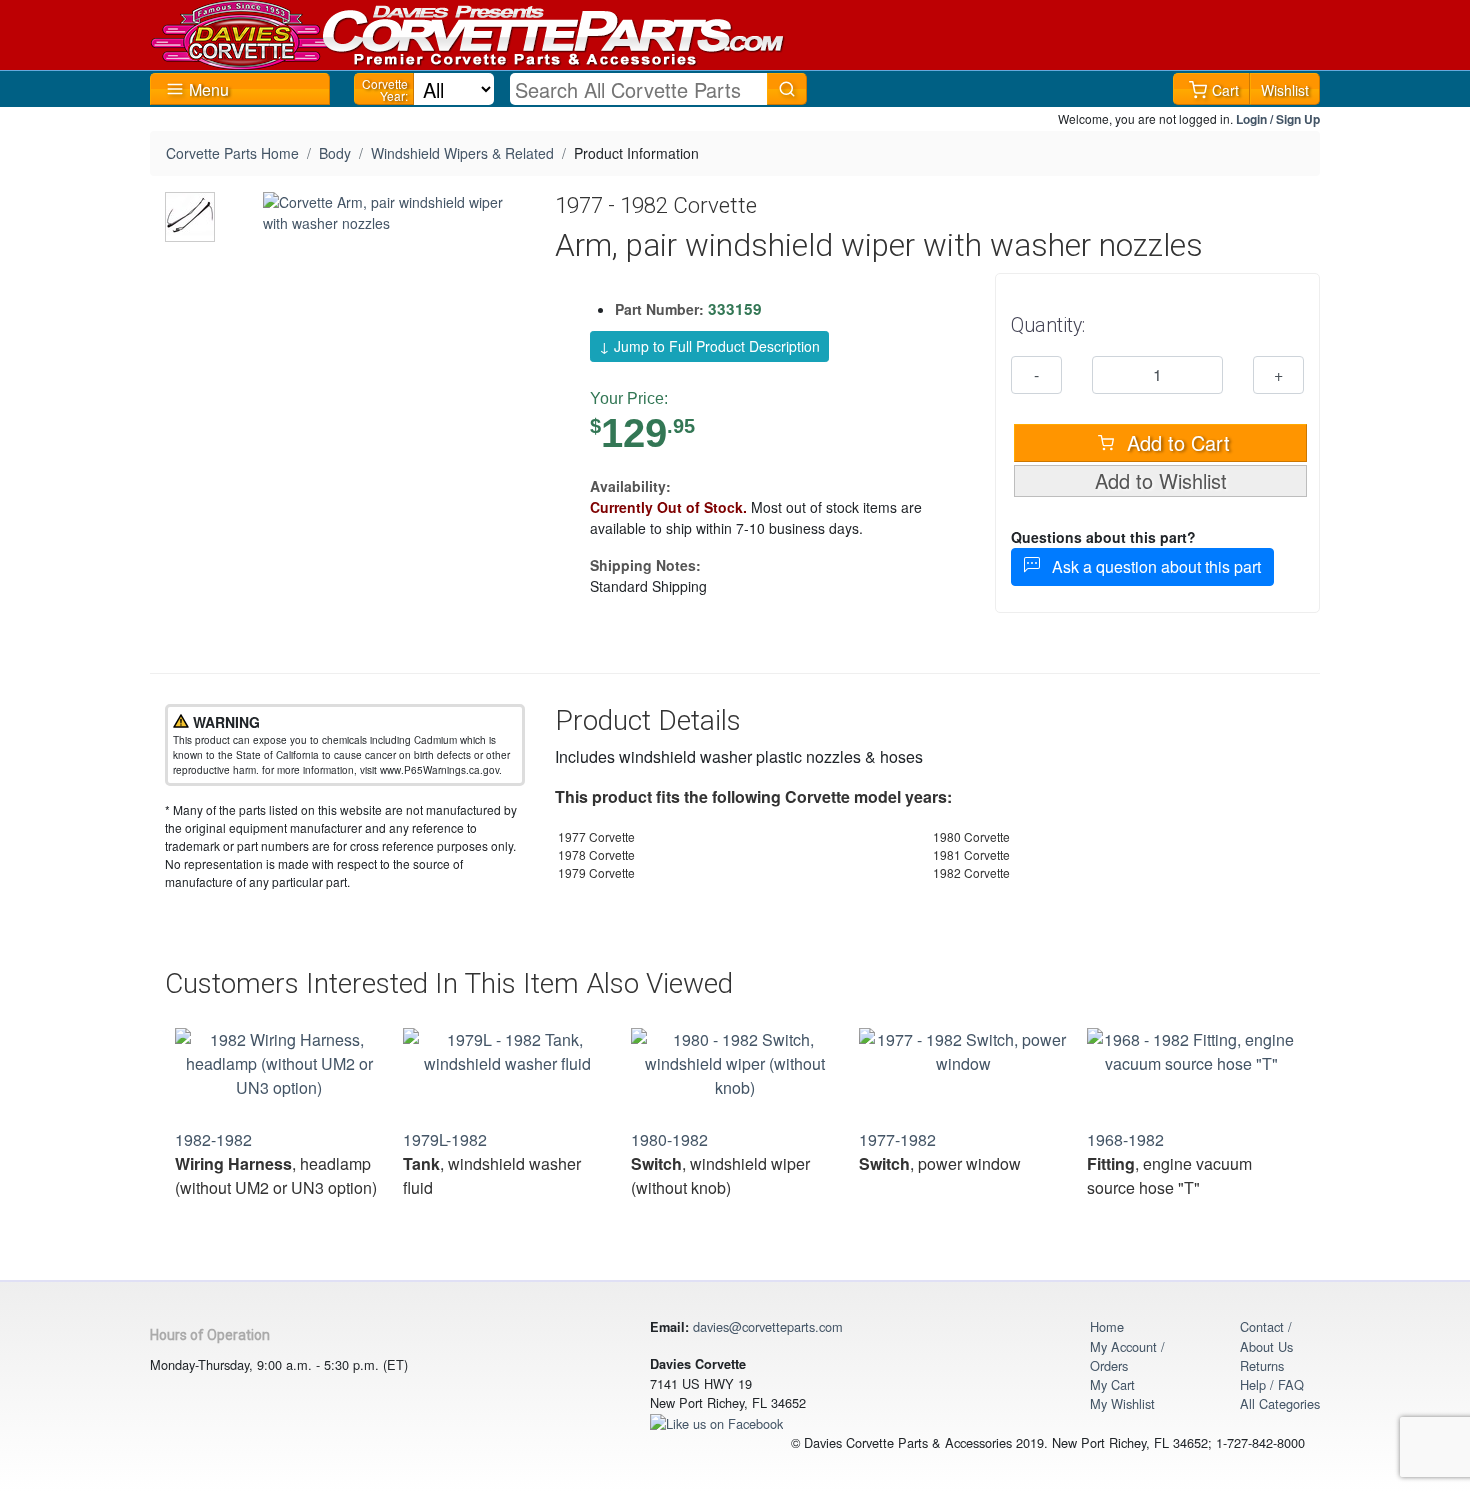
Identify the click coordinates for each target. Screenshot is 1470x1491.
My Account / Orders (1127, 1356)
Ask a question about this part (1150, 566)
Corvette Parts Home (232, 153)
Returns (1262, 1365)
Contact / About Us (1266, 1336)
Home (1107, 1326)
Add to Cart (1175, 442)
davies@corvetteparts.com (768, 1326)
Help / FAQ (1272, 1384)
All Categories (1280, 1403)
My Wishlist (1122, 1403)
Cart (1225, 90)
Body (335, 153)
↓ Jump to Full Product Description (709, 346)
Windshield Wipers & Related (462, 153)
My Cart (1112, 1384)
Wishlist (1285, 90)
